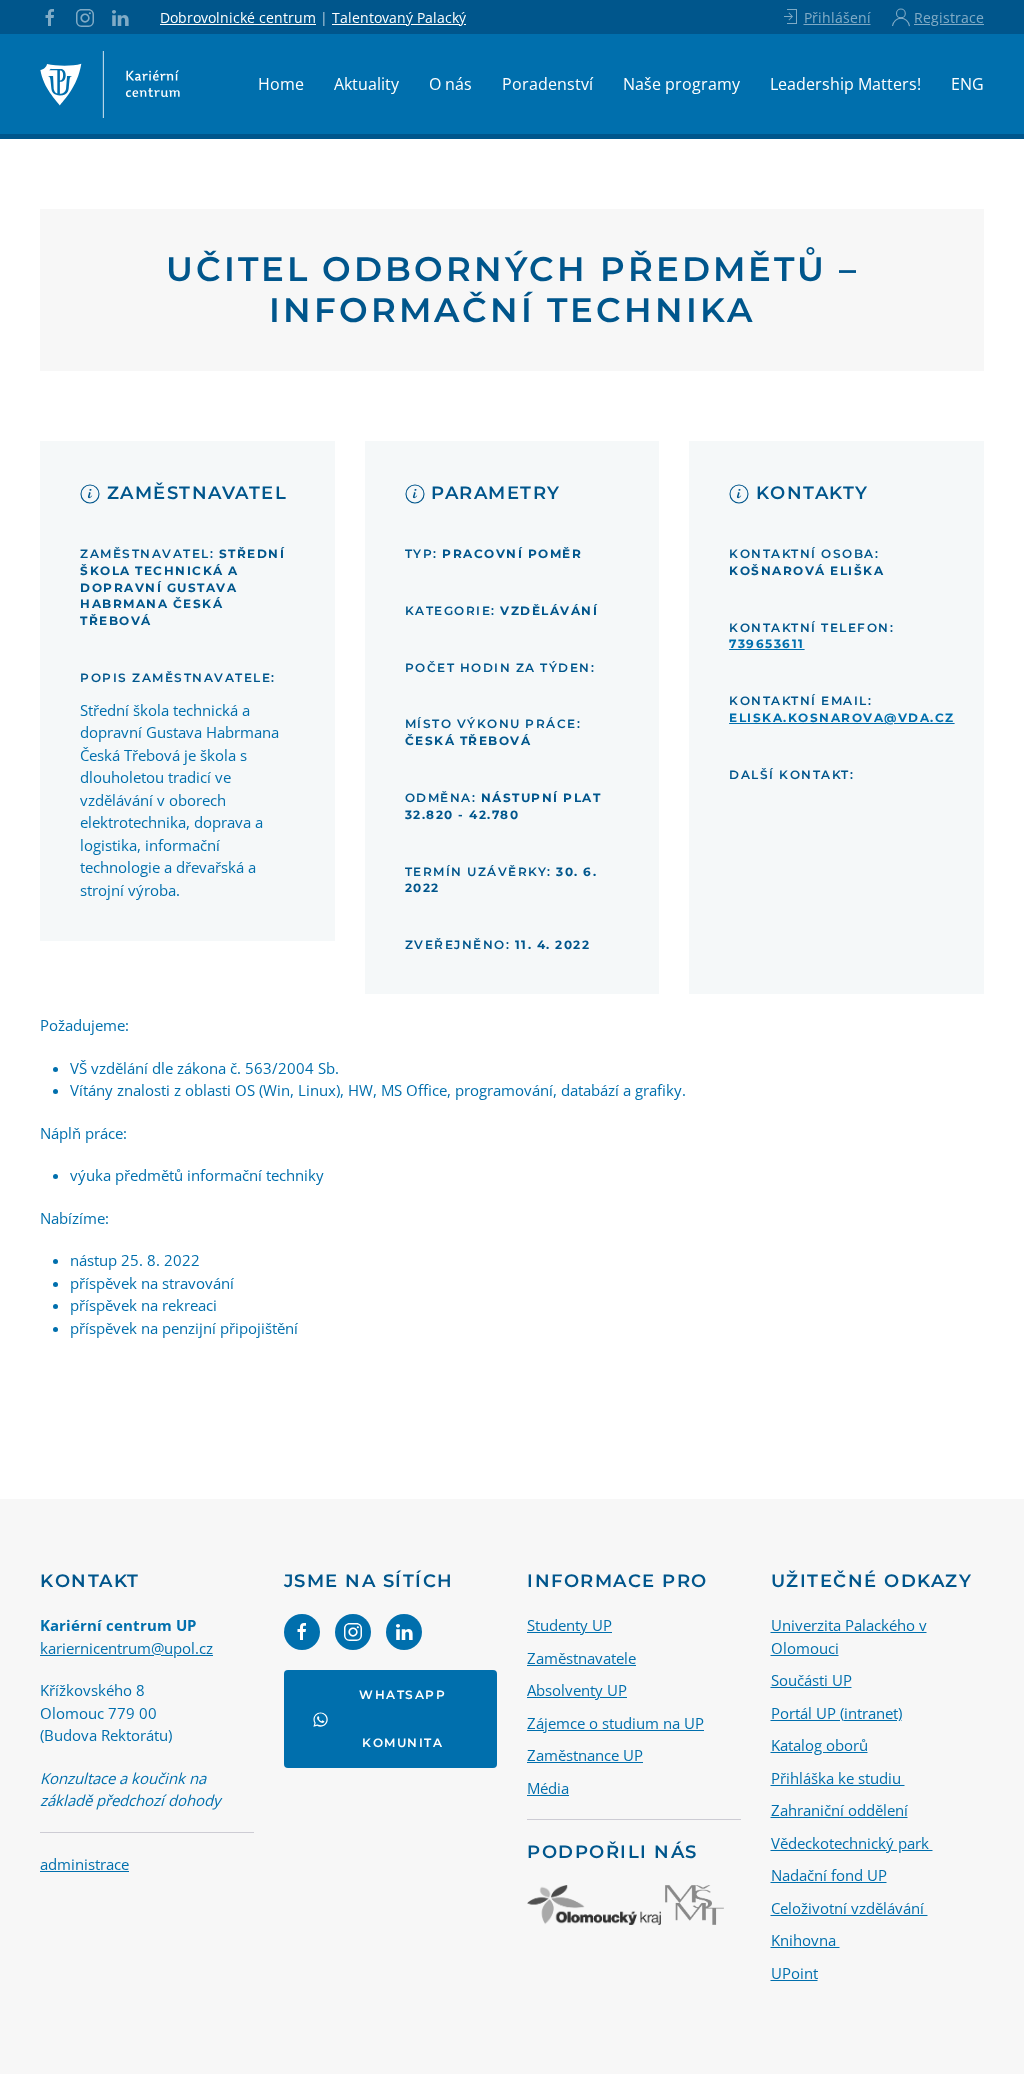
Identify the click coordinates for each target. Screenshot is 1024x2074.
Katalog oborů (819, 1745)
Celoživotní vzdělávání (849, 1908)
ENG (967, 84)
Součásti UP (811, 1680)
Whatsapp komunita (402, 1718)
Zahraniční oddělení (839, 1810)
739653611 (767, 643)
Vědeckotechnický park (852, 1843)
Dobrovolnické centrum (238, 17)
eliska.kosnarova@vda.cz (842, 717)
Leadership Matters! (845, 84)
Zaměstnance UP (585, 1755)
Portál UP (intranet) (836, 1713)
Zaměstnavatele (581, 1658)
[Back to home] (110, 84)
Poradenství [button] (547, 84)
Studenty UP (569, 1625)
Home (281, 84)
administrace (84, 1864)
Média (548, 1788)
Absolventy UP (577, 1690)
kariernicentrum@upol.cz (126, 1648)
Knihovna (805, 1940)
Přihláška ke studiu (838, 1778)
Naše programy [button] (681, 84)
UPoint (794, 1973)
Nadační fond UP (829, 1875)
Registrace (949, 17)
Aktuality (366, 84)
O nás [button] (450, 84)
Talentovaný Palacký (399, 17)
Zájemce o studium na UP (615, 1723)
